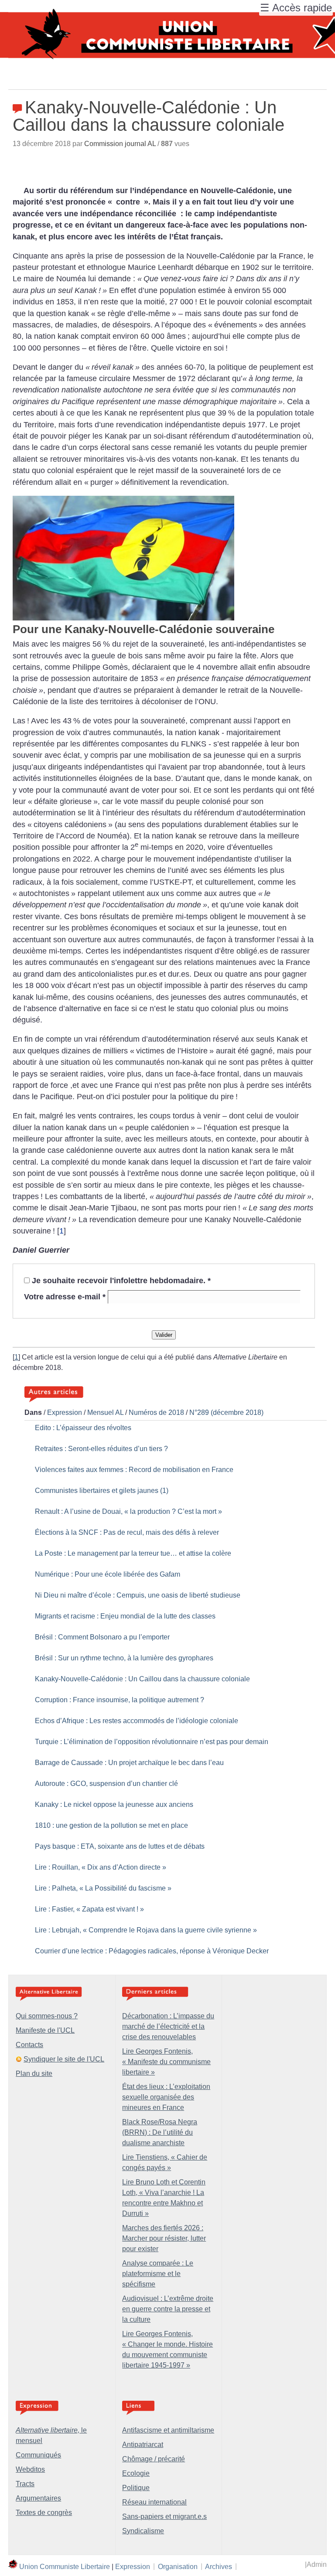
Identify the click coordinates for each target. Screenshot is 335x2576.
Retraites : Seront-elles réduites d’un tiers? (101, 1449)
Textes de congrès (44, 2513)
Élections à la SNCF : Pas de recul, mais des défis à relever (127, 1532)
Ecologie (136, 2473)
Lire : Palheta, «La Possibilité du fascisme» (103, 1888)
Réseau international (154, 2502)
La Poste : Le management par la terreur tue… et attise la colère (133, 1553)
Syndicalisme (143, 2531)
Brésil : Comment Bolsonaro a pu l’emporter (102, 1637)
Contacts (29, 2045)
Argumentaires (38, 2498)
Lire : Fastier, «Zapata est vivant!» (89, 1909)
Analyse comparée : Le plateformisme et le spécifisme (158, 2274)
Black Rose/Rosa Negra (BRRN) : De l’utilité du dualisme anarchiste (160, 2132)
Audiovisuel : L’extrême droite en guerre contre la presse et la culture (168, 2309)
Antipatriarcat (143, 2445)
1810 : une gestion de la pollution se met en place (111, 1825)
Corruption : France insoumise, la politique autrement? (120, 1700)
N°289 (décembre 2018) (226, 1412)
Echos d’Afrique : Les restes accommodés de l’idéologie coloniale (137, 1721)
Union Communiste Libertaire (65, 2566)
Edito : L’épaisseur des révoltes (83, 1428)
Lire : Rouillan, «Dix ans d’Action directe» (101, 1867)
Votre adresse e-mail (65, 1297)
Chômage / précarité (154, 2459)
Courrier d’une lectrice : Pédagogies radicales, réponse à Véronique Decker (152, 1951)
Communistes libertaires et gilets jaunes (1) (102, 1491)
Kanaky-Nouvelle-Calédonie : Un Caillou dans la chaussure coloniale (142, 1679)
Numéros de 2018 (156, 1412)
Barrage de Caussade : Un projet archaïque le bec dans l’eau (129, 1763)
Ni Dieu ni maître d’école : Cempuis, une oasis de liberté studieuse (138, 1595)
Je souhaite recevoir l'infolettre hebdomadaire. (121, 1281)
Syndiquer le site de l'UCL (64, 2059)
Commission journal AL (120, 144)
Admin (317, 2564)
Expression (65, 1412)
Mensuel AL (105, 1412)
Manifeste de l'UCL (45, 2030)
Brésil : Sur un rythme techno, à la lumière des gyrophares (124, 1658)
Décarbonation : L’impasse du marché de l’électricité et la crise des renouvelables (168, 2026)
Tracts (25, 2484)
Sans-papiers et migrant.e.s (164, 2516)
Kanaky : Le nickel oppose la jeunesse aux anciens (114, 1804)
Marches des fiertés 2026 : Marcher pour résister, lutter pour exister (164, 2238)
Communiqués (38, 2455)
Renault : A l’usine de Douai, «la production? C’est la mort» (128, 1511)
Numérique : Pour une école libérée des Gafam (108, 1574)
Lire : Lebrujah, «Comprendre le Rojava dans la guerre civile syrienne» (146, 1930)
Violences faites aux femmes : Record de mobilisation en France (134, 1470)
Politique (136, 2488)
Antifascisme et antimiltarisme (168, 2430)
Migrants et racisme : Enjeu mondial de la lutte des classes (125, 1616)
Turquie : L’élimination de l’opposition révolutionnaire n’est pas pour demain (152, 1742)
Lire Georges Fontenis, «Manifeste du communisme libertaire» (166, 2062)
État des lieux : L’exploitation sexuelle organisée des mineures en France (166, 2097)
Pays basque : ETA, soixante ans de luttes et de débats (120, 1846)
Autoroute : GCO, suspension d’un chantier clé (106, 1784)
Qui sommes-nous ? (47, 2016)
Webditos (30, 2469)
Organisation (178, 2566)
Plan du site (34, 2073)
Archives (219, 2566)
